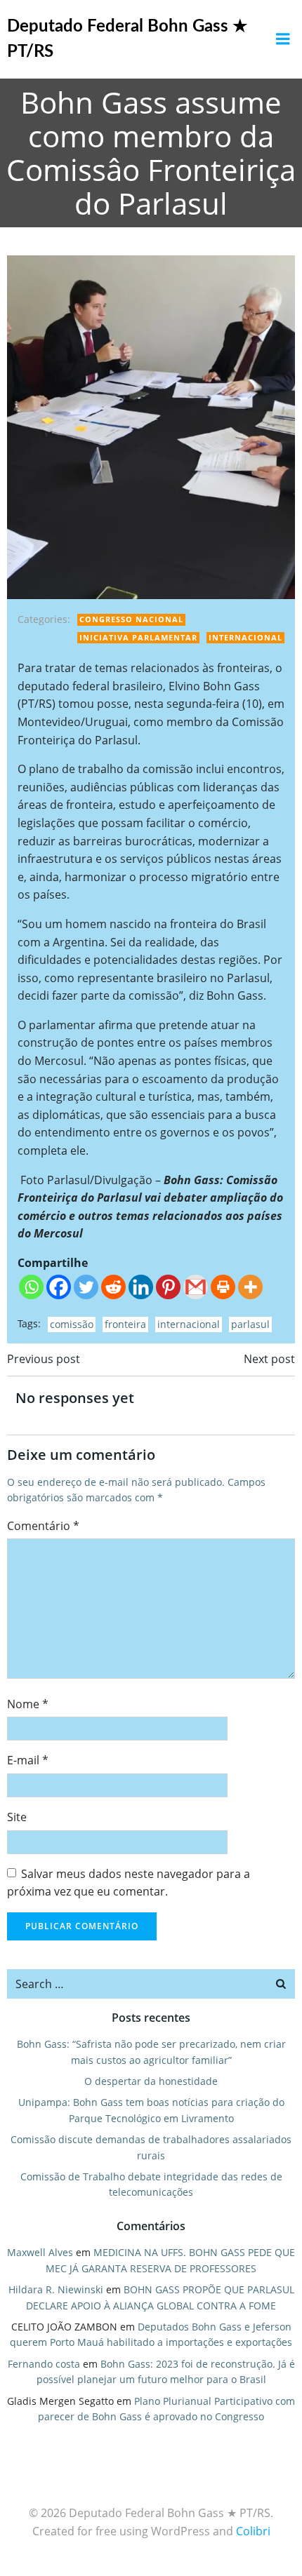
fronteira (125, 1324)
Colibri (253, 2531)
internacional (189, 1324)
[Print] (223, 1287)
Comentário (43, 1526)
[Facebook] (59, 1287)
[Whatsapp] (31, 1287)
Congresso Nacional (131, 619)
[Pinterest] (168, 1287)
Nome (28, 1704)
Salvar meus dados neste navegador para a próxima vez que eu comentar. (129, 1883)
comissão (72, 1324)
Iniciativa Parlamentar (138, 637)
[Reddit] (113, 1287)
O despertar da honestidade (151, 2081)
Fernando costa (44, 2364)
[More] (250, 1287)
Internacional (245, 637)
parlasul (250, 1324)
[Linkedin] (141, 1287)
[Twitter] (86, 1287)
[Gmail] (196, 1287)
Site (17, 1817)
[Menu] (283, 39)
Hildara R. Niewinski (56, 2289)
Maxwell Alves (40, 2252)
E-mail (28, 1760)
